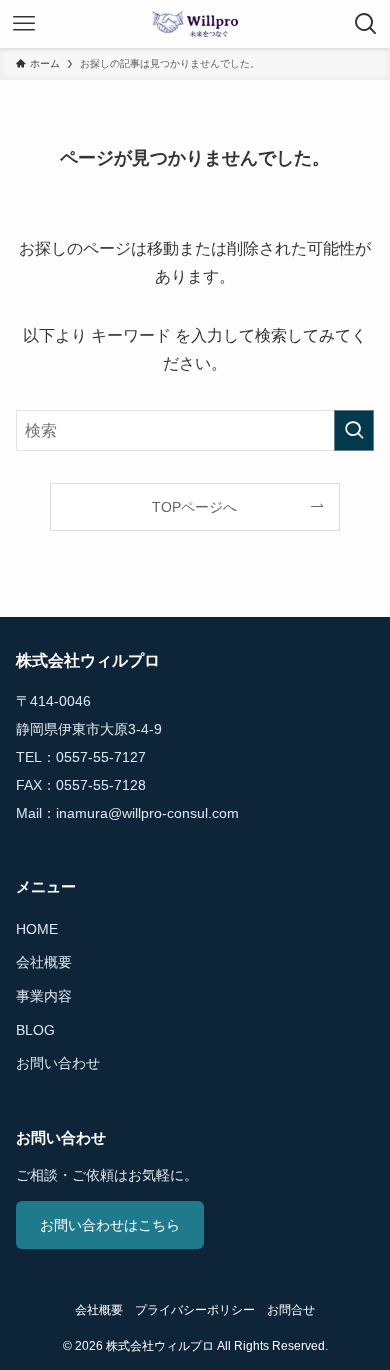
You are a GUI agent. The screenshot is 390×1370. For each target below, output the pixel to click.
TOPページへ (194, 507)
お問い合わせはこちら (110, 1225)
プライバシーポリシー (195, 1309)
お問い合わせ (58, 1063)
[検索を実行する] (354, 430)
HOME (37, 929)
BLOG (35, 1030)
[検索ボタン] (366, 24)
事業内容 (44, 996)
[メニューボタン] (24, 24)
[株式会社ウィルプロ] (195, 24)
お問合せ (291, 1309)
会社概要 (44, 962)
